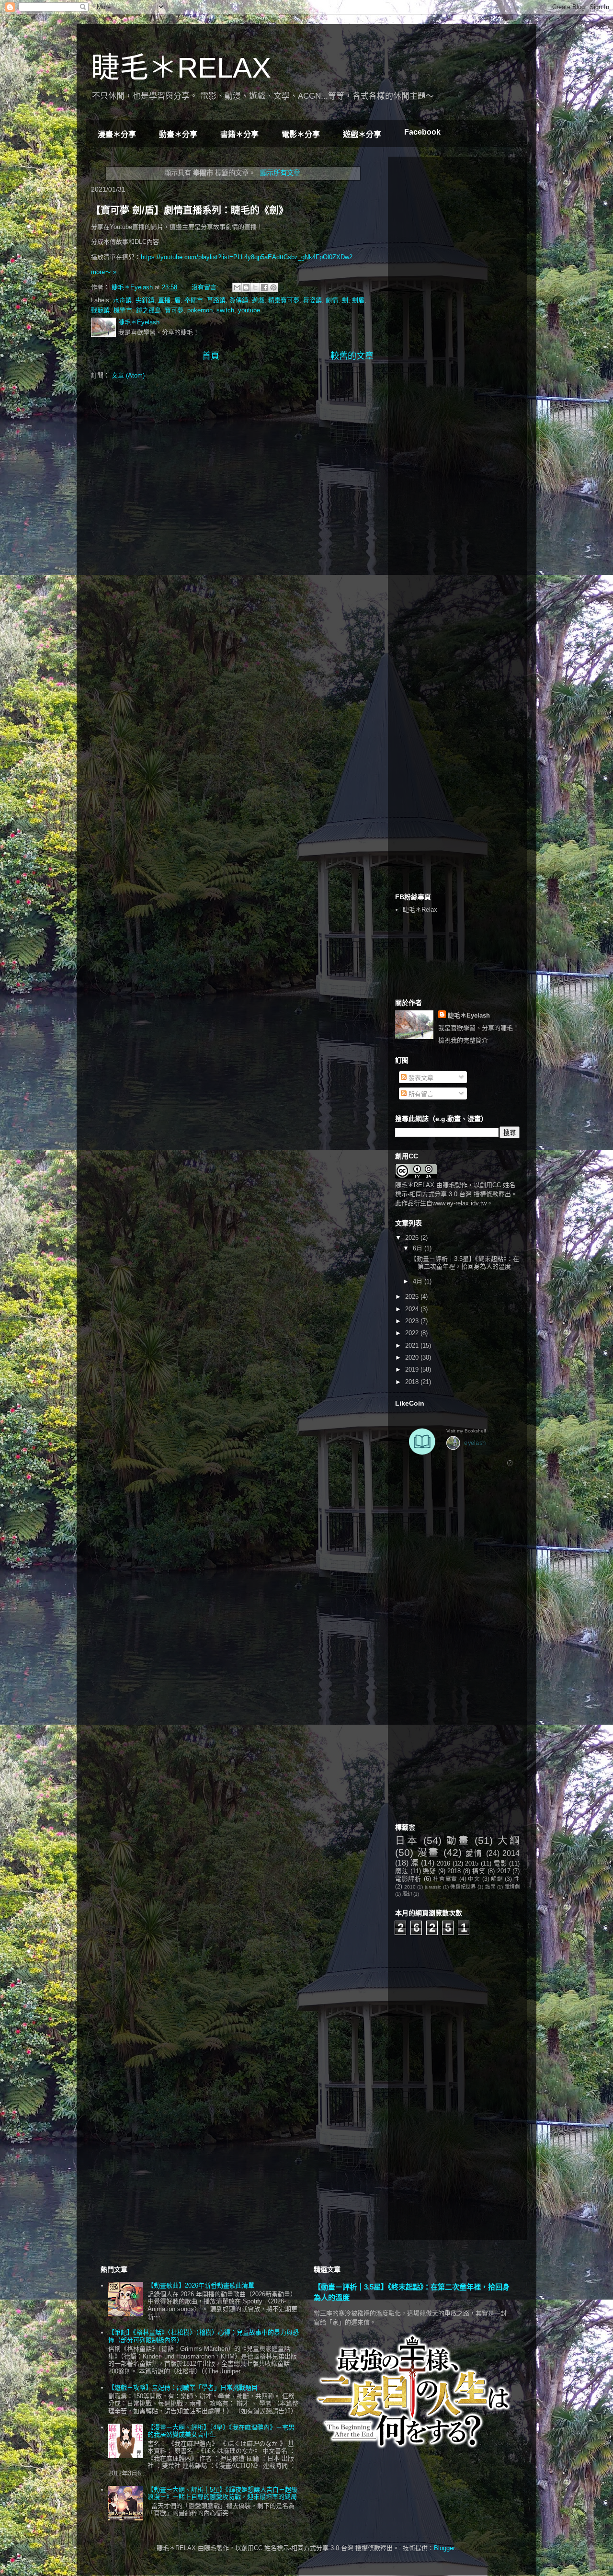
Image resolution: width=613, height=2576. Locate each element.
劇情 (332, 300)
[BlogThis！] (246, 287)
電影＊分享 (301, 134)
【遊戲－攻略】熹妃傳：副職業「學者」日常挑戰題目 (183, 2387)
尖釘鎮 (145, 300)
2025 (413, 1297)
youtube (249, 310)
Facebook (422, 132)
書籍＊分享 (239, 134)
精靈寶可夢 (284, 300)
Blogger (444, 2548)
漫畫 (428, 1852)
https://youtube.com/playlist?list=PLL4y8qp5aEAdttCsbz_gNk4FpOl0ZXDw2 (248, 257)
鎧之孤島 (148, 310)
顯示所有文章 (280, 173)
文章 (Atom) (128, 375)
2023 (413, 1321)
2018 (413, 1382)
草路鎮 (216, 300)
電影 (500, 1863)
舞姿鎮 (312, 300)
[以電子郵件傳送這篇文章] (237, 287)
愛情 (474, 1853)
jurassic (433, 1887)
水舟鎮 (122, 300)
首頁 (211, 356)
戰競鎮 (100, 310)
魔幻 (407, 1894)
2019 (413, 1369)
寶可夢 (174, 310)
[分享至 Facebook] (264, 287)
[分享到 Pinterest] (273, 287)
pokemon (200, 310)
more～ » (104, 272)
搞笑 (479, 1871)
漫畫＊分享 (117, 134)
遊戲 (258, 300)
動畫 (458, 1840)
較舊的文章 (352, 356)
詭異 (490, 1887)
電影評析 (408, 1879)
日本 (407, 1840)
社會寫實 (445, 1879)
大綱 (509, 1840)
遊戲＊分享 (362, 134)
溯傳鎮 (239, 300)
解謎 (497, 1879)
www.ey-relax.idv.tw (460, 1203)
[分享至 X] (255, 287)
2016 (443, 1863)
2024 (413, 1309)
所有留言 (420, 1094)
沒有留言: (206, 287)
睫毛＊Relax (420, 910)
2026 (413, 1238)
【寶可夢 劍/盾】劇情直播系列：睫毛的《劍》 (190, 210)
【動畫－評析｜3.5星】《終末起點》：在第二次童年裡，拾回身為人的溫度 (465, 1263)
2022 (413, 1333)
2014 (511, 1853)
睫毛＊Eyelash (469, 1015)
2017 (504, 1871)
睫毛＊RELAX (181, 68)
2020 (413, 1357)
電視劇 (512, 1887)
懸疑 (429, 1871)
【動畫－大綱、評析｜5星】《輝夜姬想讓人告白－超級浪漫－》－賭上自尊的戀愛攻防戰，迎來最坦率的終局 (222, 2493)
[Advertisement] (467, 224)
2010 (410, 1887)
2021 (413, 1345)
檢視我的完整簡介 (463, 1040)
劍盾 (358, 300)
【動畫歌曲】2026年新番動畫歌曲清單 (201, 2285)
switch (225, 310)
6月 (419, 1248)
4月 (419, 1281)
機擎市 (123, 310)
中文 (474, 1879)
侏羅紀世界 (463, 1887)
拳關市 (194, 300)
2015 (472, 1863)
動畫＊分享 (178, 134)
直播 (164, 300)
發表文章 (420, 1078)
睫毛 (449, 1185)
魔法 (402, 1871)
